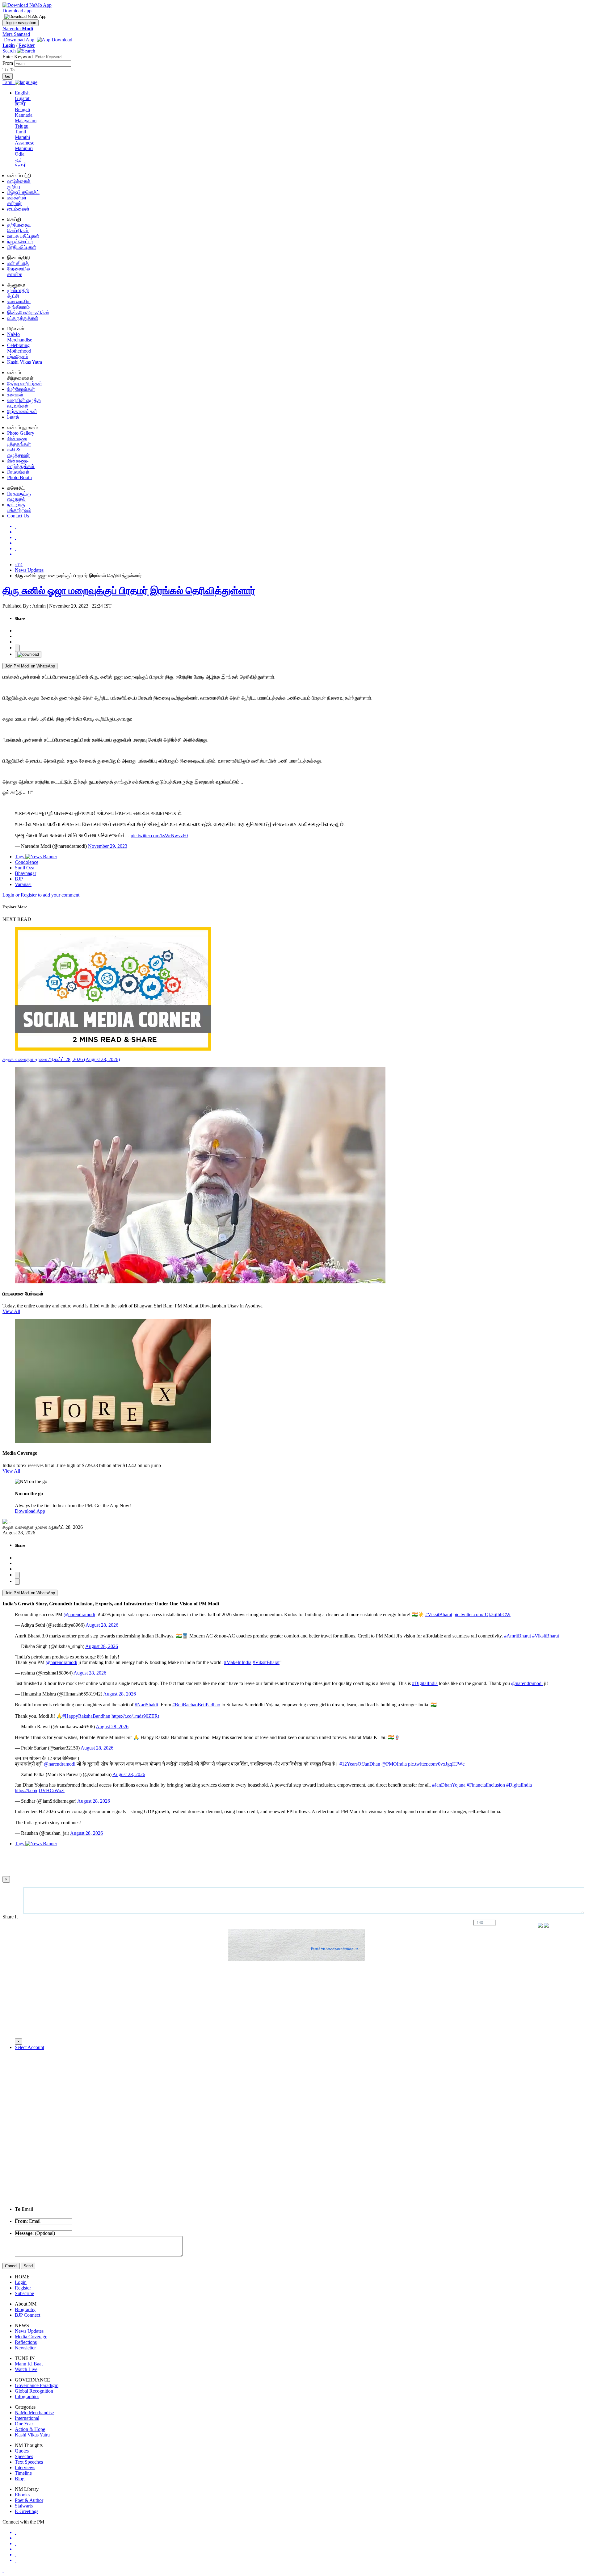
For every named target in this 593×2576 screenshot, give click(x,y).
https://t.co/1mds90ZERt (135, 1716)
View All (11, 1311)
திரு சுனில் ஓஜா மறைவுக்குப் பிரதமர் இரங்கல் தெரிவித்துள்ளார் (129, 591)
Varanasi (23, 884)
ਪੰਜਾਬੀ (21, 165)
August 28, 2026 (102, 1625)
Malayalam (26, 121)
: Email (28, 2221)
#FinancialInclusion (486, 1785)
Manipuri (24, 148)
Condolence (27, 862)
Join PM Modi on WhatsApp (30, 666)
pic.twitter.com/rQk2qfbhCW (482, 1614)
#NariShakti (146, 1705)
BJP (19, 879)
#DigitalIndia (425, 1683)
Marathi (22, 137)
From (8, 63)
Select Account (29, 2047)
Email (24, 2209)
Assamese (25, 143)
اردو (18, 159)
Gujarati (23, 98)
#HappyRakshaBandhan (86, 1716)
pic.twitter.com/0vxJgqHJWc (436, 1764)
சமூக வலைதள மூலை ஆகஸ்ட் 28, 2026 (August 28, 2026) (61, 1059)
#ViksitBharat (439, 1614)
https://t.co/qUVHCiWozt (40, 1790)
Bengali (22, 109)
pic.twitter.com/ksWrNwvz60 (159, 836)
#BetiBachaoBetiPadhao (196, 1705)
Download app (17, 11)
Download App (30, 1511)
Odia (20, 154)
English (22, 93)
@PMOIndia (394, 1764)
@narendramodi (79, 1614)
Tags (20, 857)
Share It (11, 1917)
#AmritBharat (517, 1636)
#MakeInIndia (238, 1662)
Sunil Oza (25, 868)
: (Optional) (35, 2233)
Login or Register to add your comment (41, 895)
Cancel (11, 2266)
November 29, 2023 (108, 846)
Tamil (20, 132)
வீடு (19, 565)
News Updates (29, 570)
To (6, 70)
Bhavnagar (25, 873)
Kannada (24, 115)
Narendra (18, 29)
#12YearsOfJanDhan (360, 1764)
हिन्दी (20, 104)
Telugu (22, 126)
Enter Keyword (18, 57)
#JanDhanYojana (449, 1785)
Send (28, 2266)
